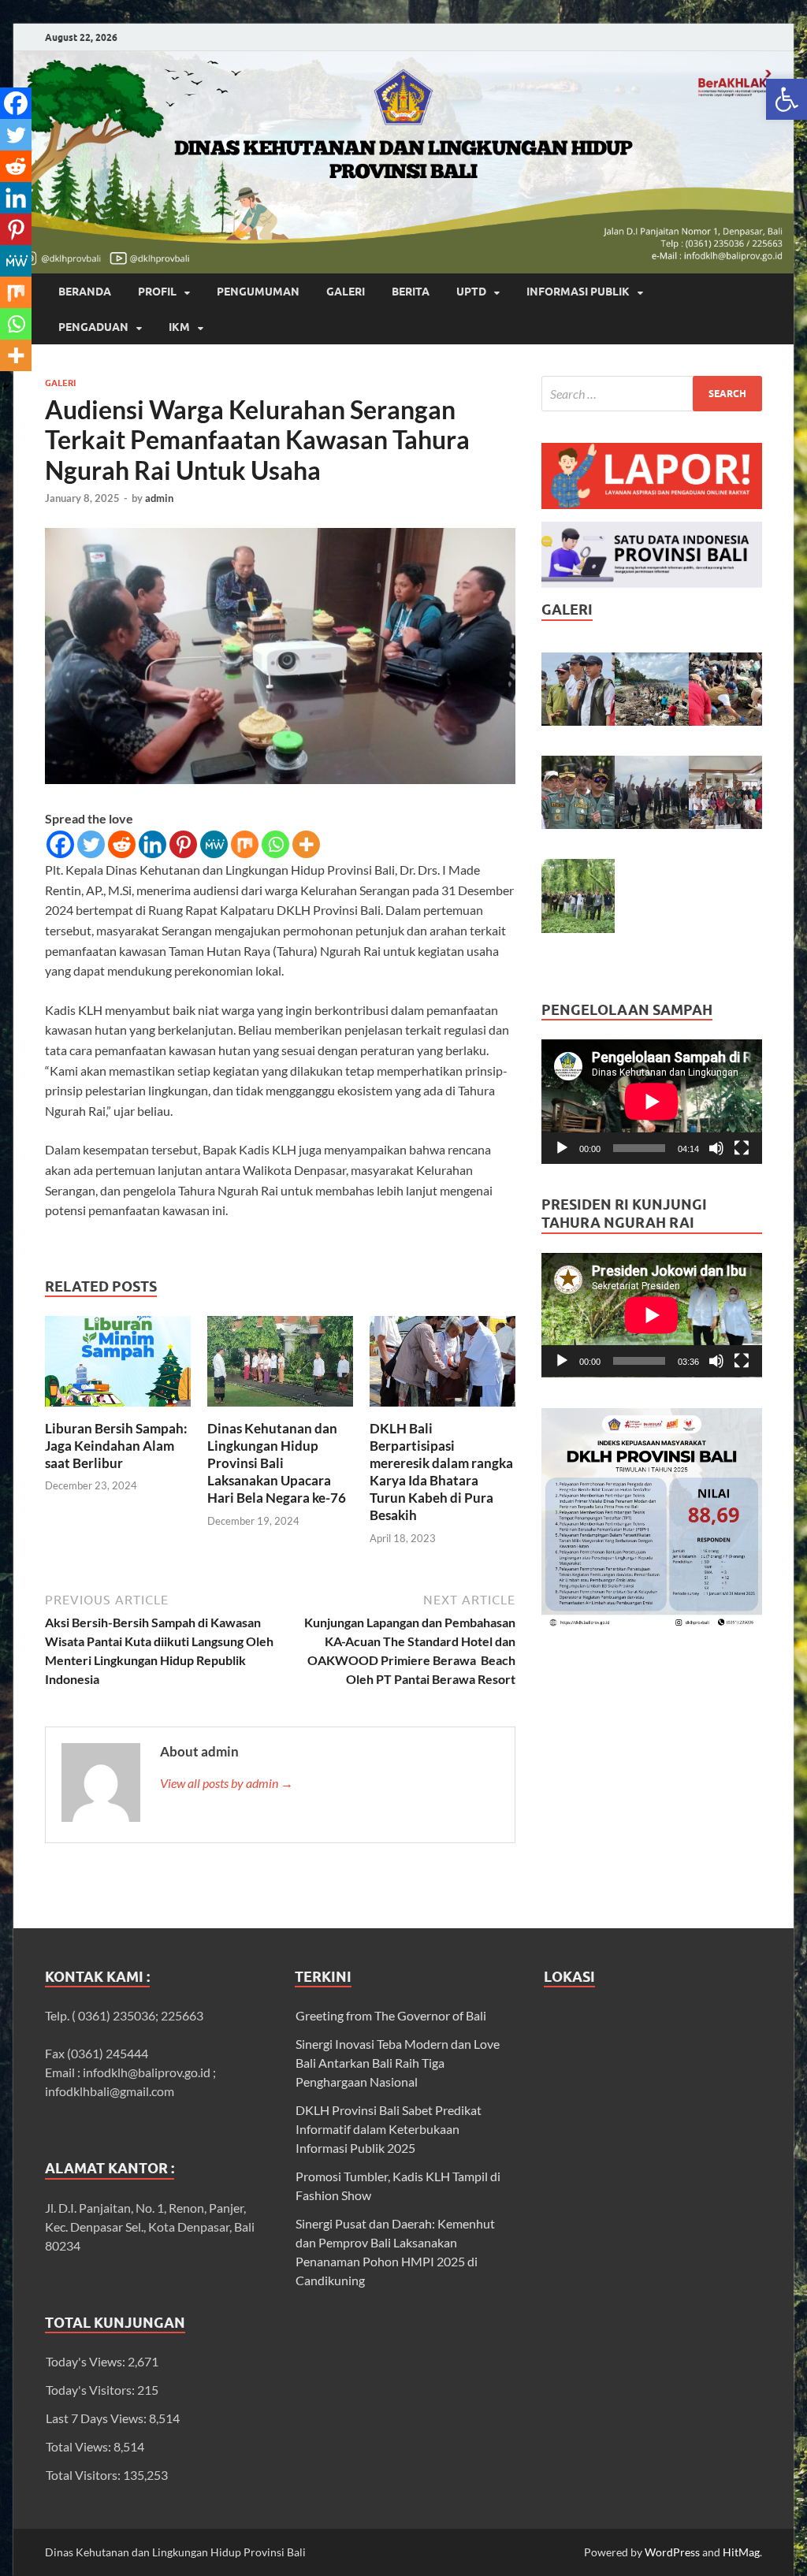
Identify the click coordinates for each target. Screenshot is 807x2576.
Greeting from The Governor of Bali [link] (391, 2015)
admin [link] (159, 498)
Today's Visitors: (91, 2390)
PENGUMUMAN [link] (258, 292)
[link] (787, 99)
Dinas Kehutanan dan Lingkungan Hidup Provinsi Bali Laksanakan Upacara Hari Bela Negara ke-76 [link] (277, 1463)
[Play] (562, 1148)
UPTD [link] (471, 292)
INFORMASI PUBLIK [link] (578, 292)
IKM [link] (179, 327)
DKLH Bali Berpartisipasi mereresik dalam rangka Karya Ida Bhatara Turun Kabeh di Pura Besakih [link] (441, 1472)
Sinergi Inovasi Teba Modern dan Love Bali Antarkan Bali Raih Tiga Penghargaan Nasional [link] (398, 2063)
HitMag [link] (741, 2552)
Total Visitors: (84, 2475)
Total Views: (80, 2446)
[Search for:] (652, 394)
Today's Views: (87, 2361)
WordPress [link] (672, 2552)
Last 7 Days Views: (97, 2418)
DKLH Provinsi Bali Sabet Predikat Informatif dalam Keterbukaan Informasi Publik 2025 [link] (389, 2129)
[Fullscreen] (742, 1148)
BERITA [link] (411, 292)
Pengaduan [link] (93, 327)
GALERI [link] (346, 292)
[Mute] (716, 1148)
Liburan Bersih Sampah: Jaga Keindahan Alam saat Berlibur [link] (116, 1446)
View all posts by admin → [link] (227, 1783)
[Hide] (6, 386)
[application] (652, 1102)
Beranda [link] (85, 292)
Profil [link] (157, 292)
